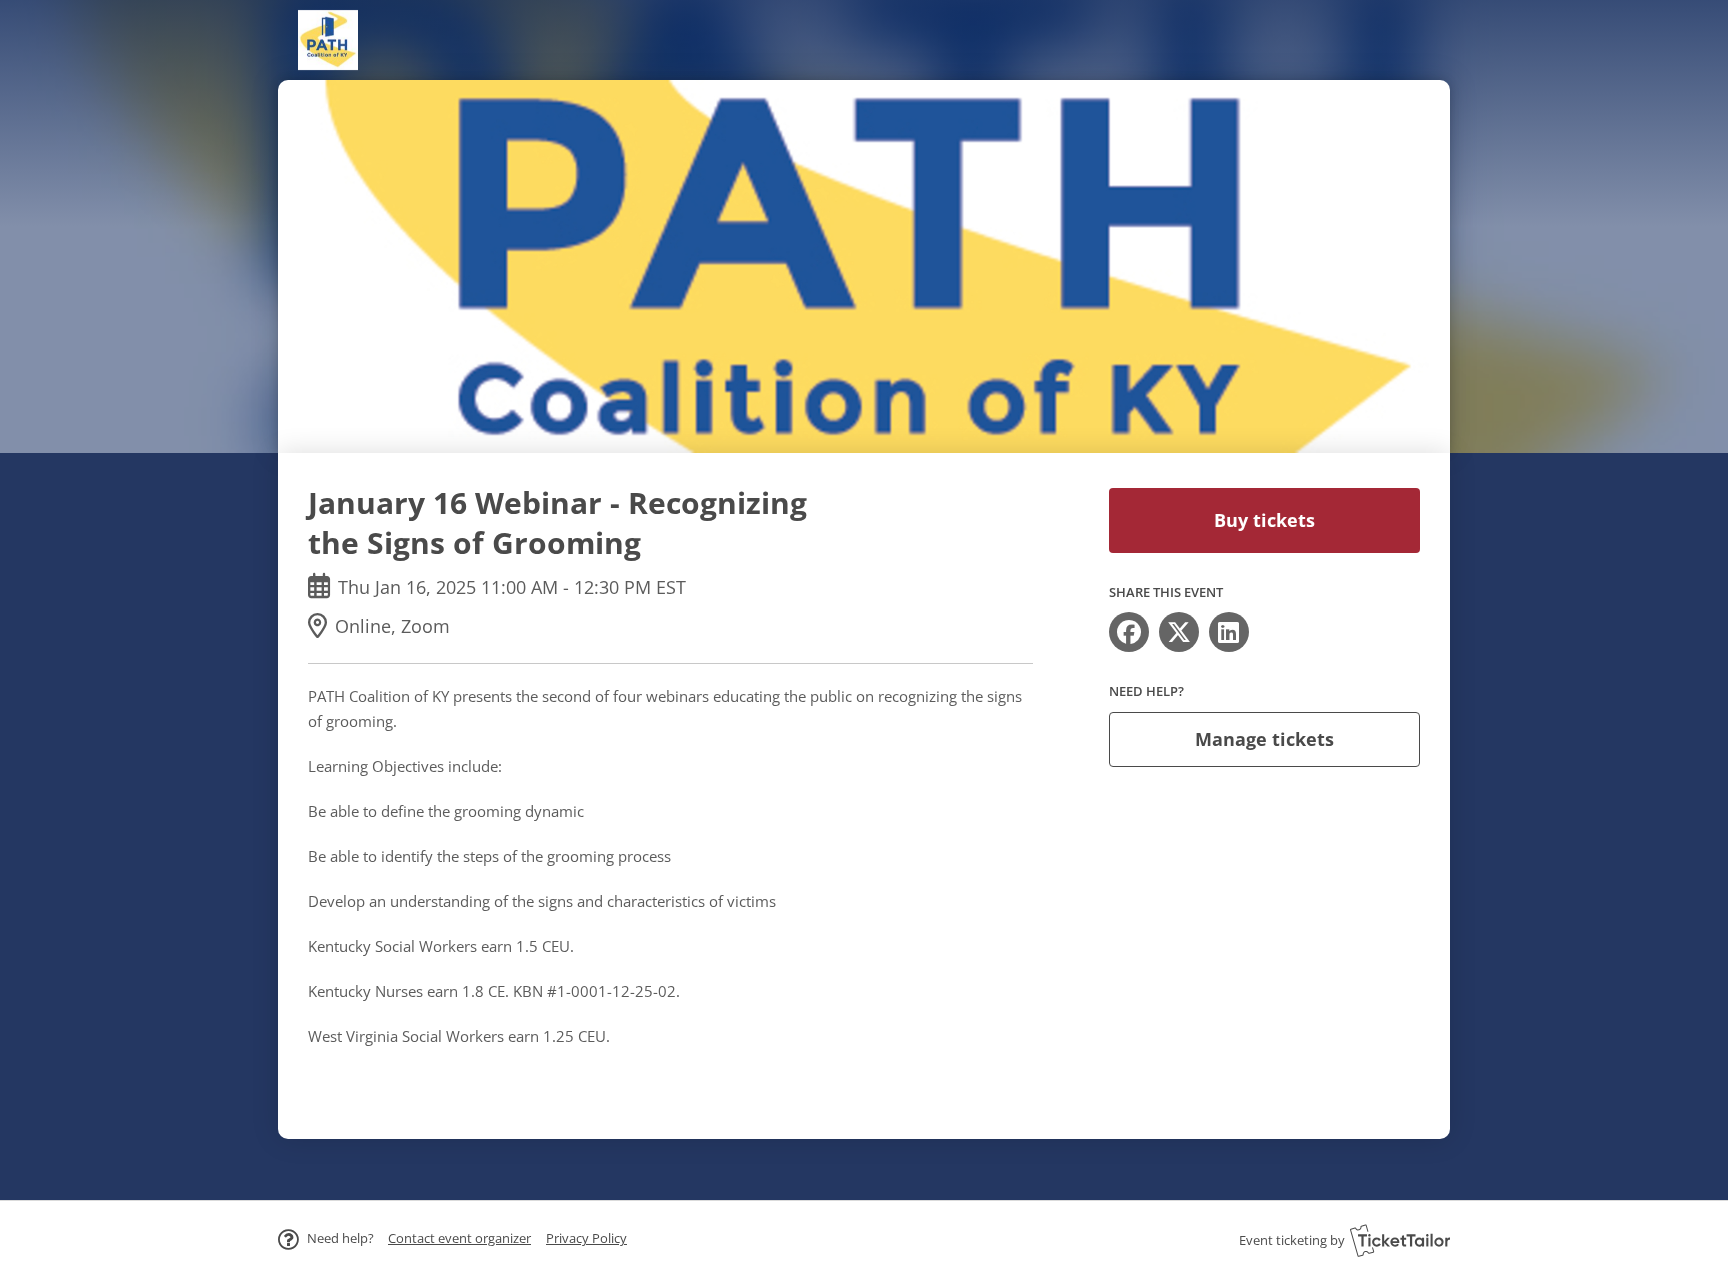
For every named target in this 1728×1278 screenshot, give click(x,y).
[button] (459, 1238)
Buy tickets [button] (1264, 520)
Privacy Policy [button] (586, 1238)
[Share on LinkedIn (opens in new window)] (1229, 632)
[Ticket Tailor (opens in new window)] (1400, 1240)
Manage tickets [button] (1264, 739)
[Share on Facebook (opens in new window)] (1129, 632)
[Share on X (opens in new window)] (1179, 632)
